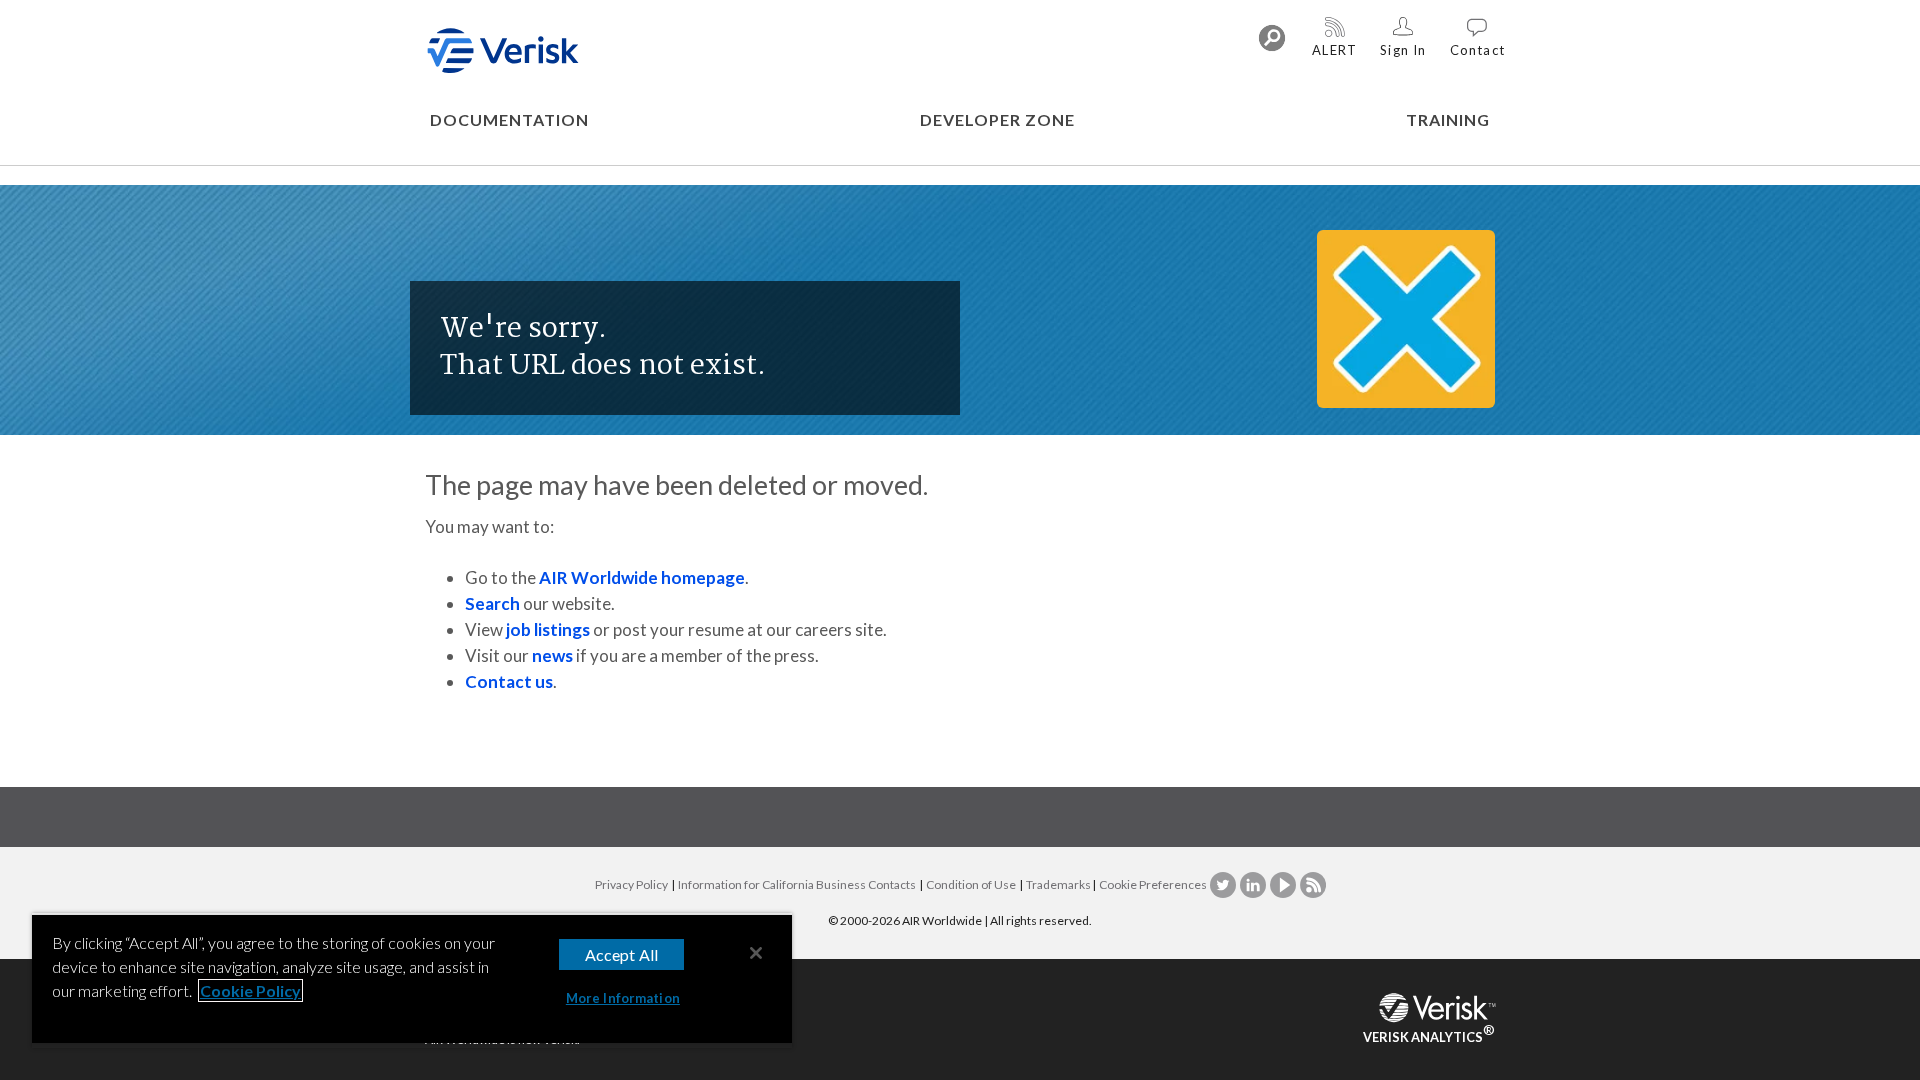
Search (492, 603)
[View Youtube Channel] (1284, 884)
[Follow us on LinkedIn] (1254, 884)
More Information (623, 998)
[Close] (756, 953)
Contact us (509, 681)
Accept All (622, 954)
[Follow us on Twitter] (1224, 884)
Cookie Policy (250, 990)
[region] (412, 980)
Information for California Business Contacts (797, 884)
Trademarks (1058, 884)
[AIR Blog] (1313, 884)
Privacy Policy (631, 884)
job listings (548, 629)
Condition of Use (971, 884)
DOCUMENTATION (509, 119)
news (552, 655)
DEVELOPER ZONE (997, 119)
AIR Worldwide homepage (642, 577)
